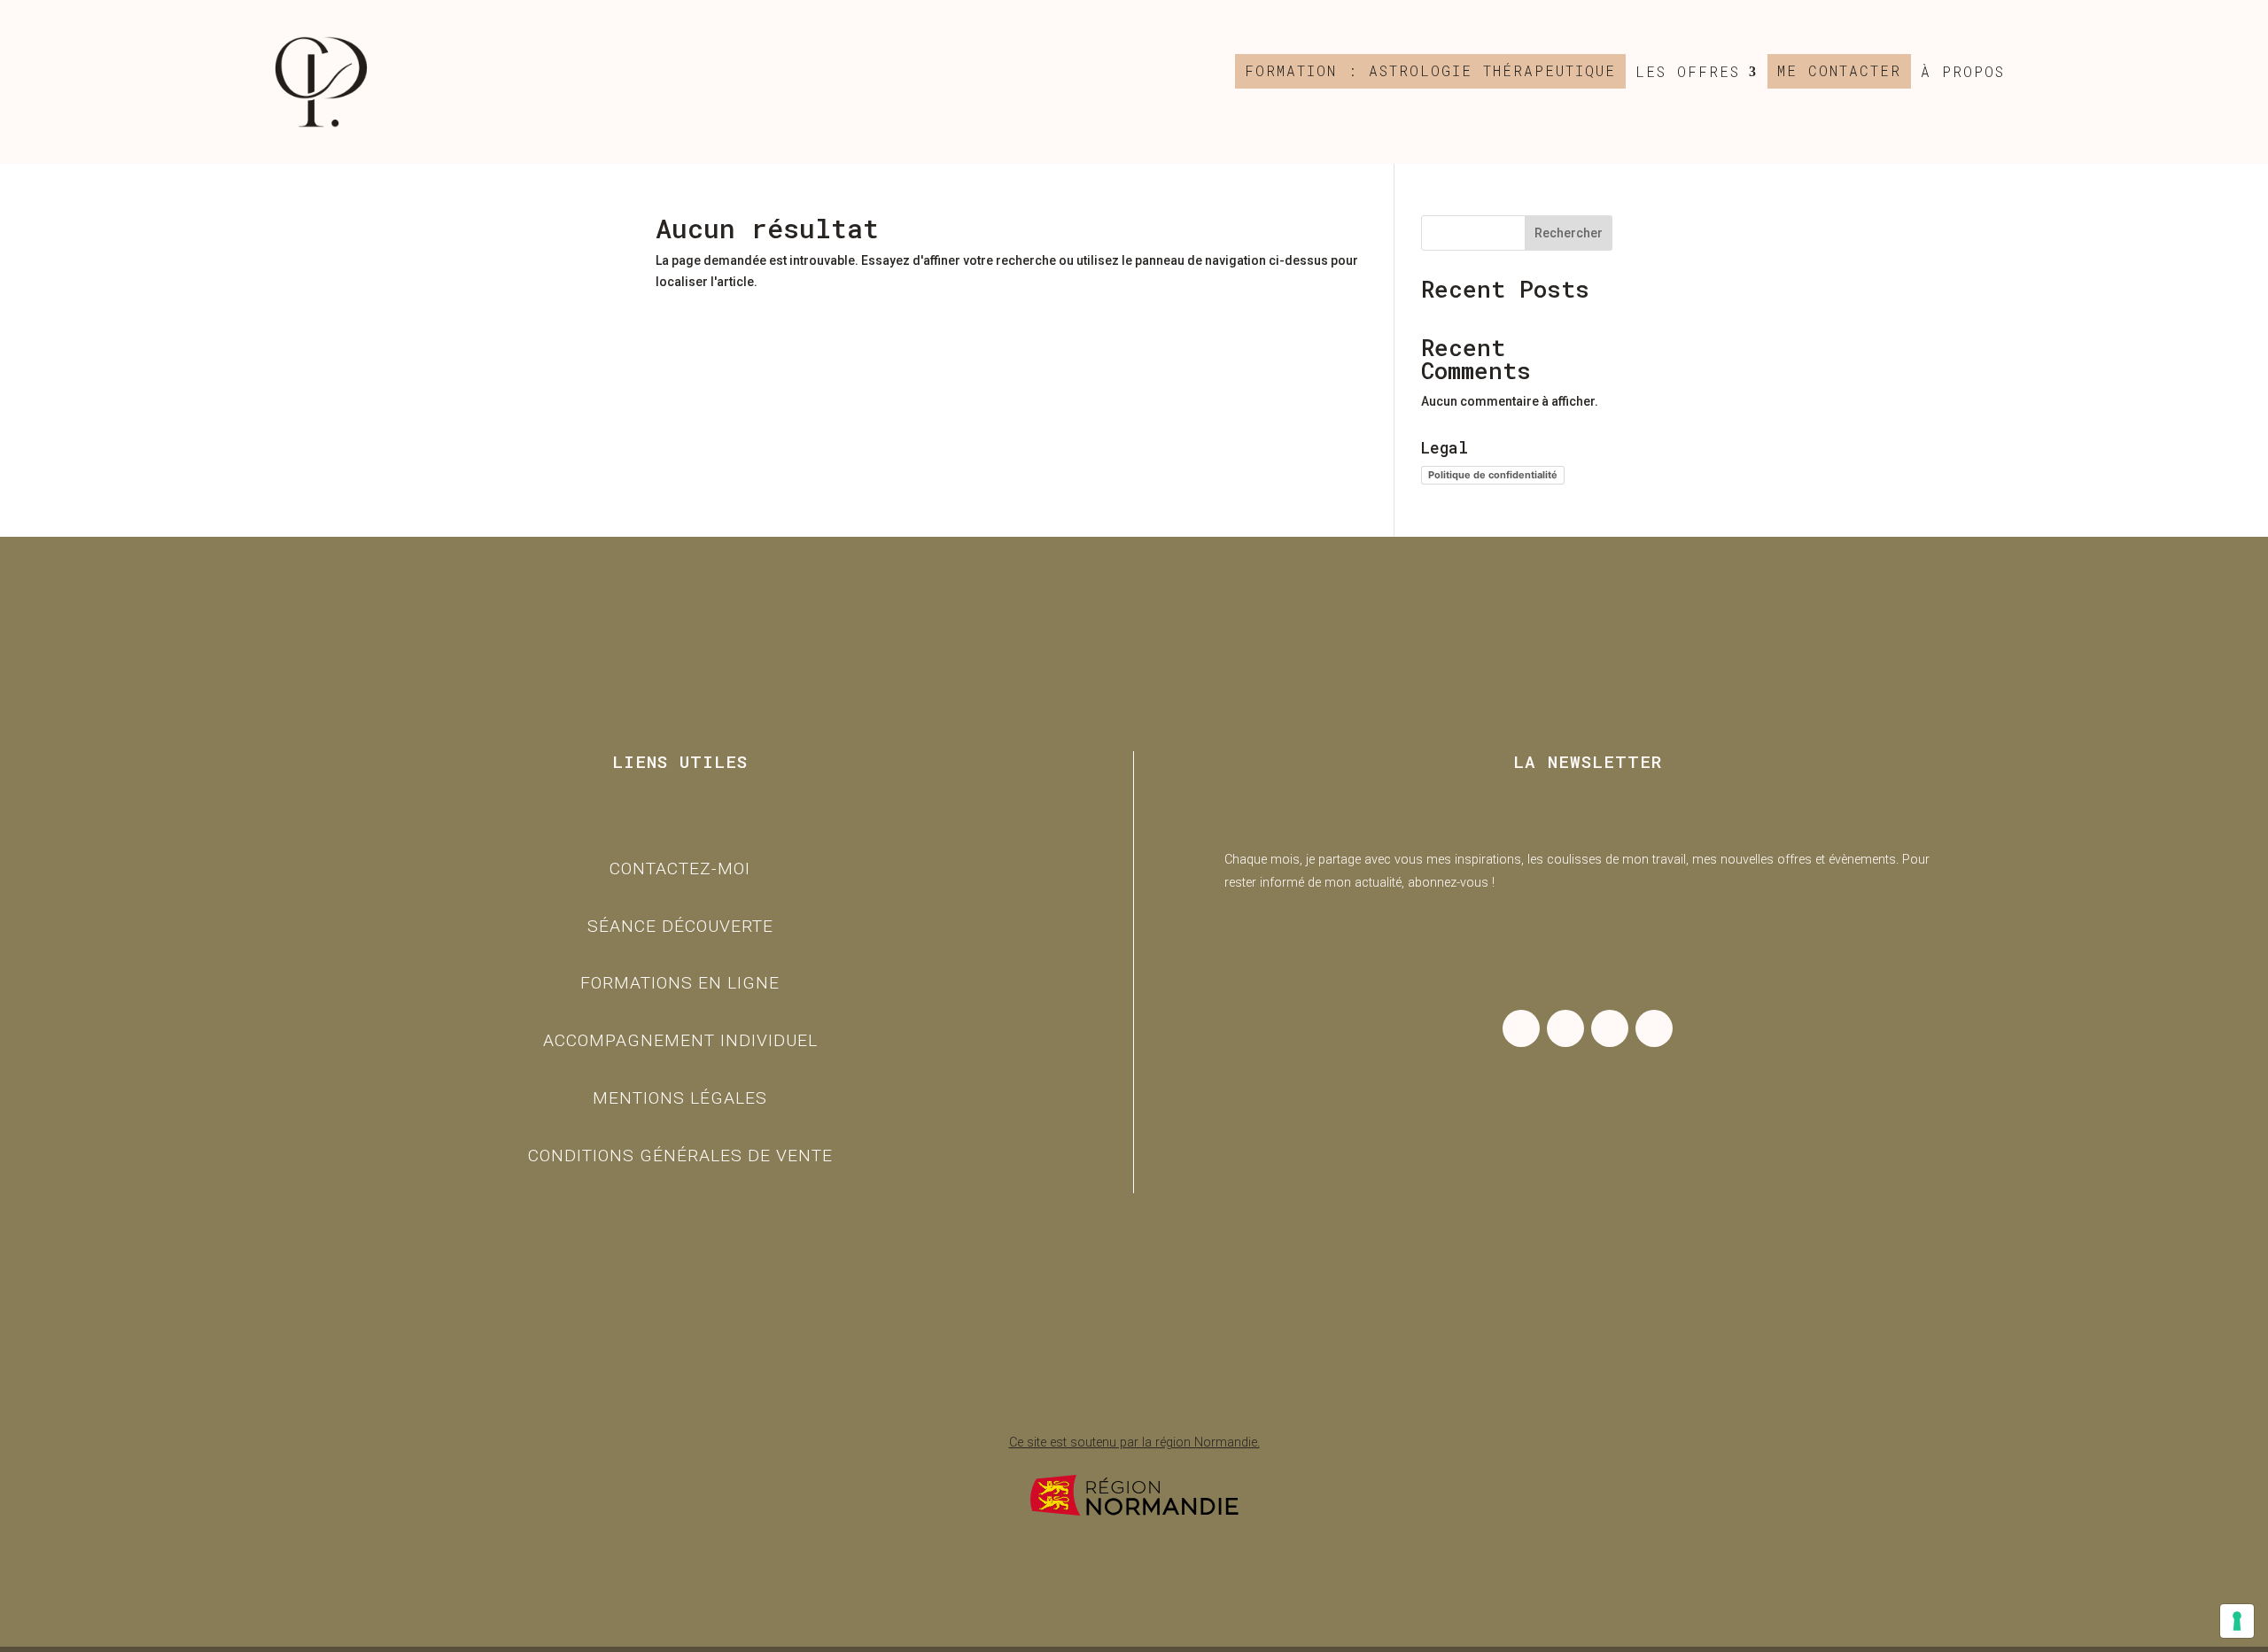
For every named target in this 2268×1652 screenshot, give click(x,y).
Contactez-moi (680, 869)
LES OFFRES (1688, 72)
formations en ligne (680, 983)
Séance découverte (680, 926)
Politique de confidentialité (1493, 475)
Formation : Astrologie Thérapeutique (1430, 71)
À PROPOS (1963, 72)
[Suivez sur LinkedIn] (1610, 1028)
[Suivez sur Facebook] (1565, 1028)
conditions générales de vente (680, 1156)
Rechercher (1569, 233)
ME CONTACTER (1839, 71)
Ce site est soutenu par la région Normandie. (1134, 1443)
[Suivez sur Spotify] (1654, 1028)
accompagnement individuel (680, 1040)
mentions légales (680, 1098)
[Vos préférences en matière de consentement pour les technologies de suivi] (2237, 1621)
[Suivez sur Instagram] (1521, 1028)
